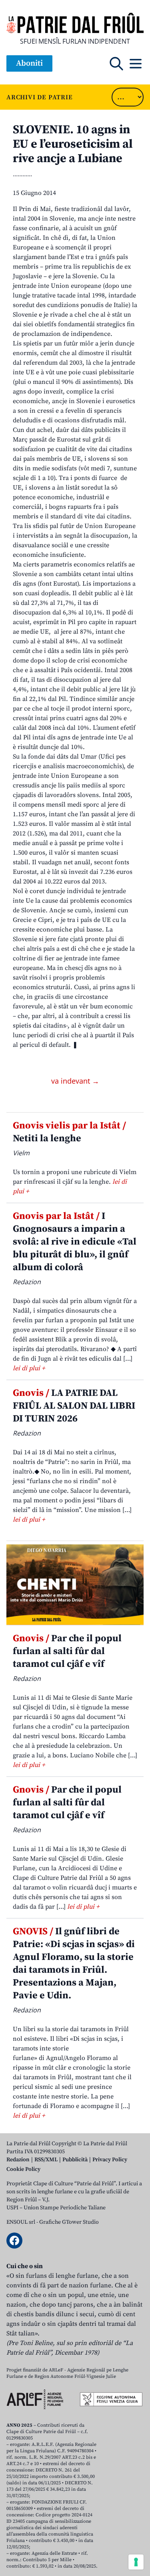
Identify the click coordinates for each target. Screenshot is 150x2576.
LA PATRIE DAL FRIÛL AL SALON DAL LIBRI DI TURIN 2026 (74, 1406)
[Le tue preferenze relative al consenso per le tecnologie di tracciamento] (136, 2562)
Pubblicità (75, 2160)
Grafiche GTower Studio (69, 2222)
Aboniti (29, 63)
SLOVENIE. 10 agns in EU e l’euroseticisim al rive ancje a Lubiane (73, 144)
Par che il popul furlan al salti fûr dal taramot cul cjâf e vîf (67, 1651)
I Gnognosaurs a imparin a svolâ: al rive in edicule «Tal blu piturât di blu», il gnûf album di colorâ (75, 1242)
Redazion (18, 2160)
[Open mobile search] (116, 64)
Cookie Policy (23, 2169)
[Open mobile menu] (136, 64)
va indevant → (75, 1081)
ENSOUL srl (21, 2222)
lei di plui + (29, 1368)
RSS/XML (46, 2160)
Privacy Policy (110, 2160)
